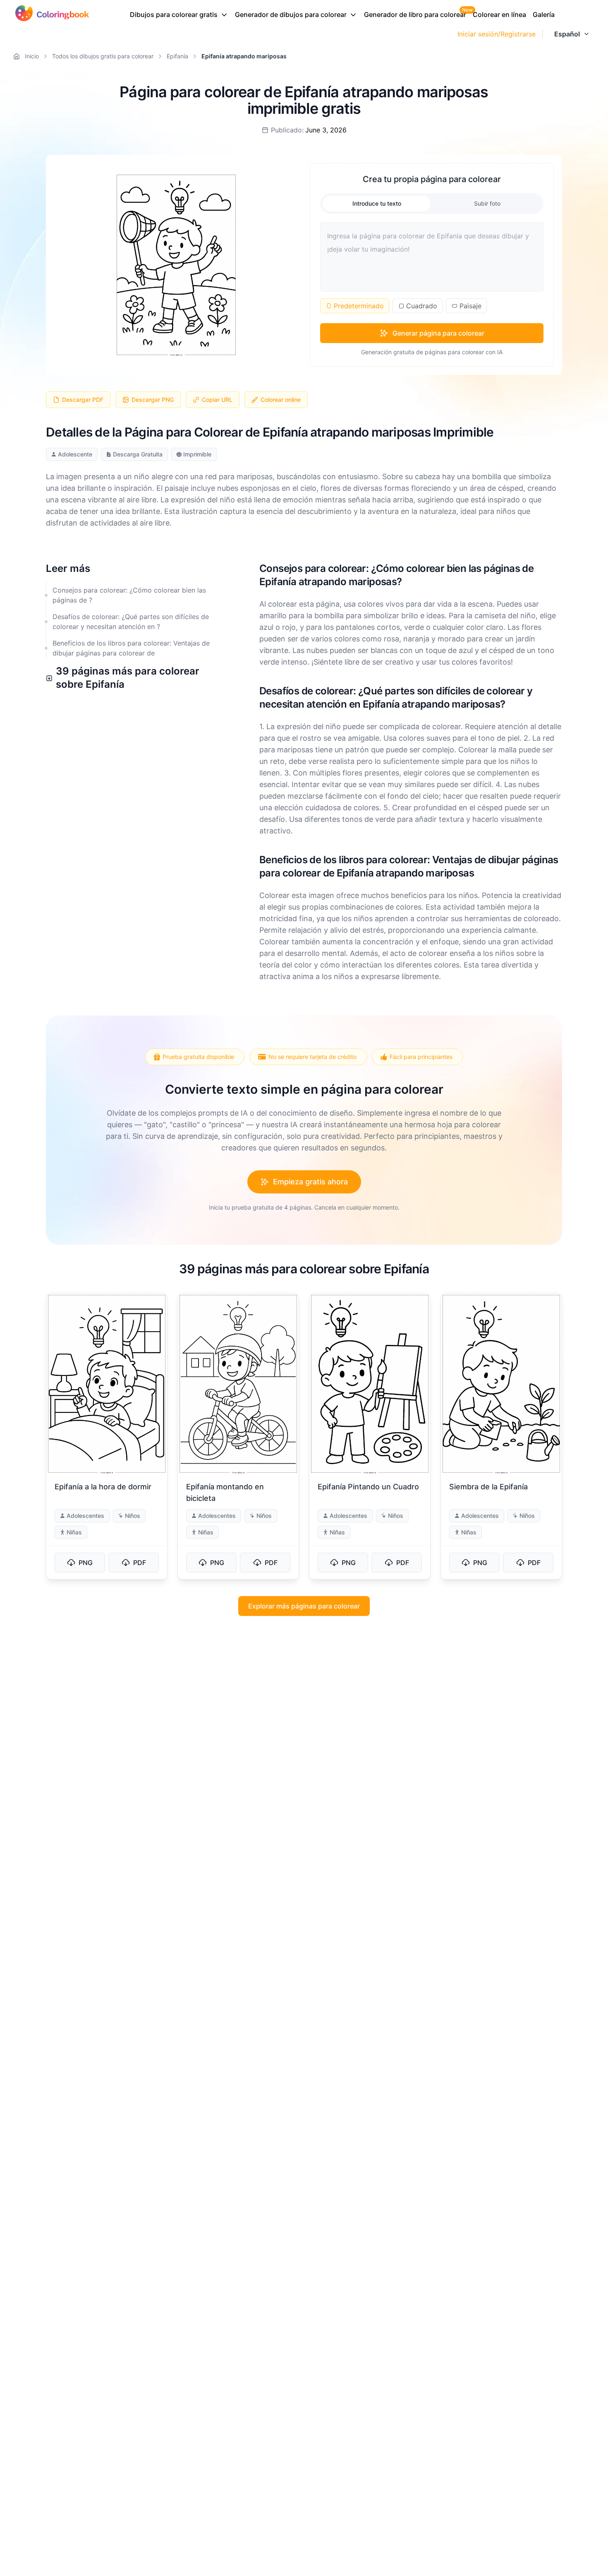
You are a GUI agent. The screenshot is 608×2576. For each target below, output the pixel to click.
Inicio (32, 56)
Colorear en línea (499, 14)
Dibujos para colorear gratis (174, 14)
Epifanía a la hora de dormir (103, 1487)
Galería (544, 14)
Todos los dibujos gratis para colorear (103, 56)
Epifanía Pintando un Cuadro (368, 1487)
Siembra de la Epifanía (488, 1487)
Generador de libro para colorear (415, 14)
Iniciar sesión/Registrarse (497, 34)
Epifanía (177, 56)
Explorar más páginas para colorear (304, 1606)
